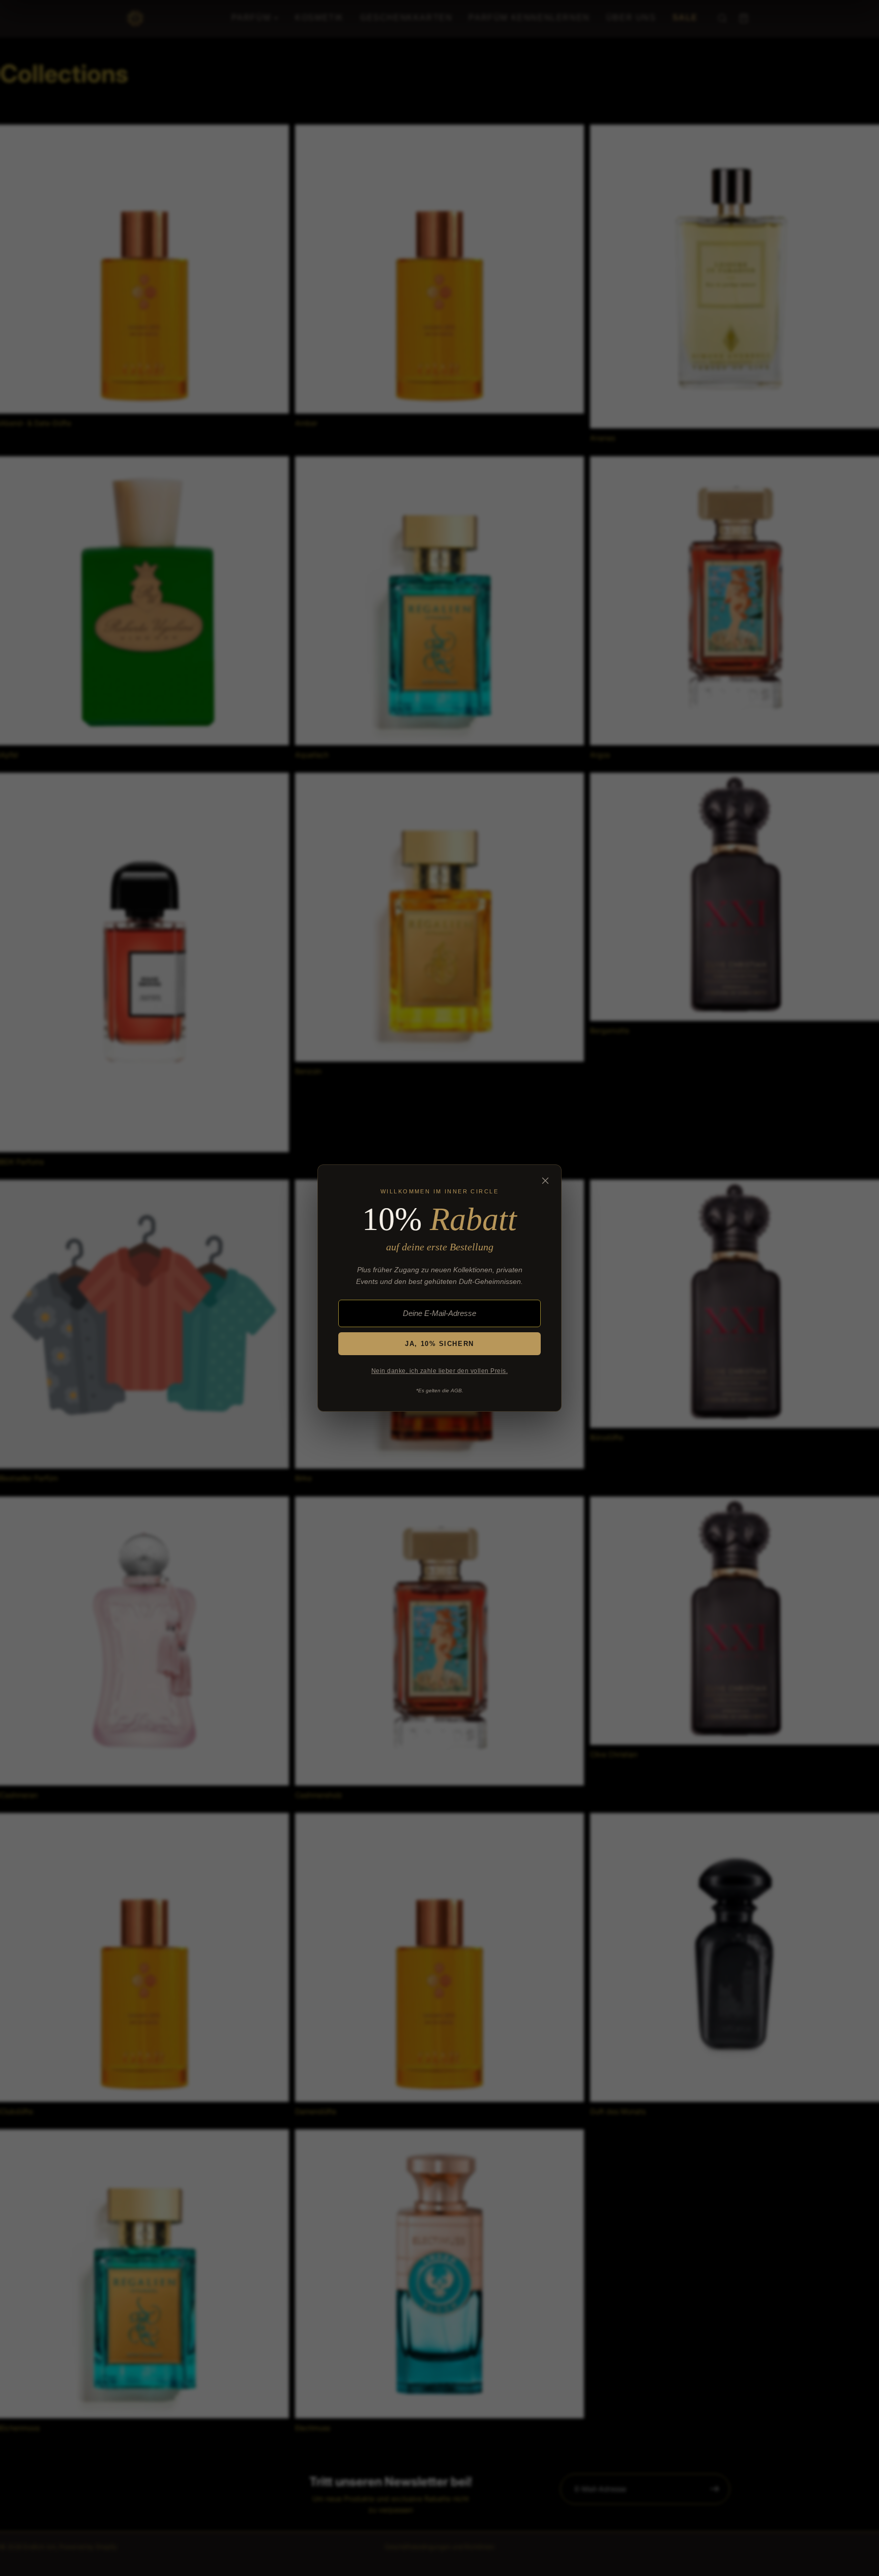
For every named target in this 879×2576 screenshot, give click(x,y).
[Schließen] (545, 1181)
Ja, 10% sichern (439, 1344)
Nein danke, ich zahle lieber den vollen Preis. (439, 1371)
